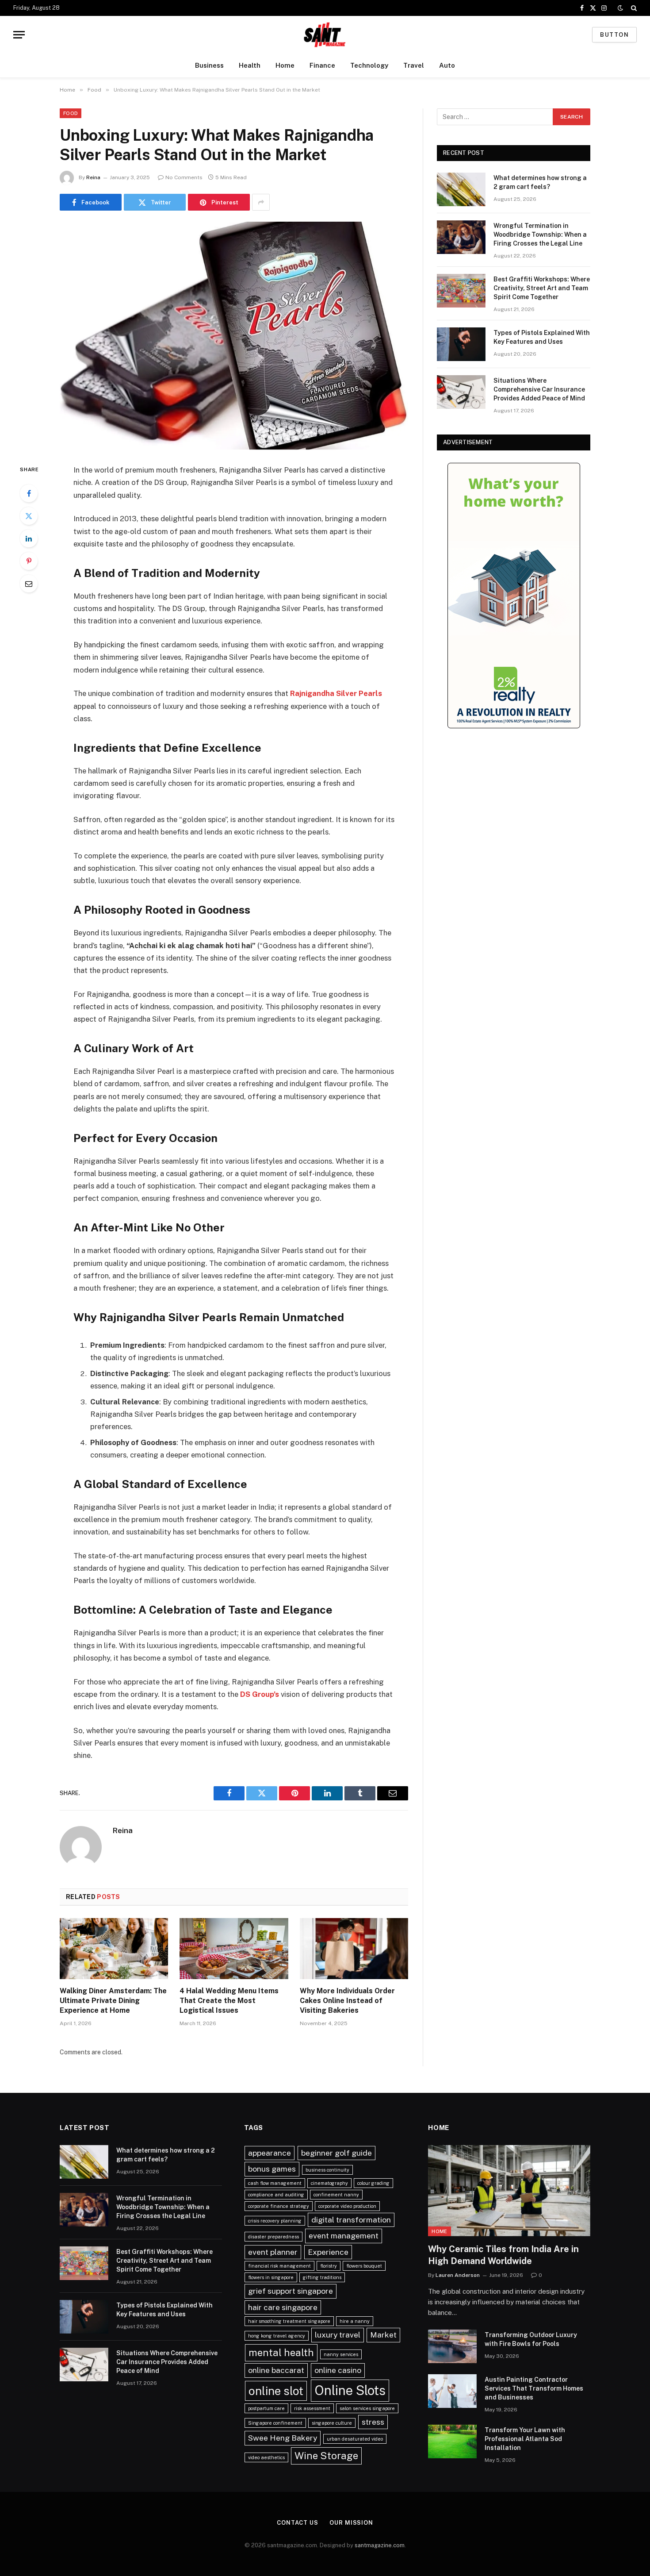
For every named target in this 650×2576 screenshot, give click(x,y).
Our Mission (351, 2523)
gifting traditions (322, 2277)
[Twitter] (29, 516)
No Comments (184, 177)
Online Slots (350, 2390)
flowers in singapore (271, 2277)
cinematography (329, 2183)
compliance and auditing (276, 2195)
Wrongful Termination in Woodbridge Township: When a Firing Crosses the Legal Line (540, 235)
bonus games (272, 2169)
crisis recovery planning (275, 2221)
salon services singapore (367, 2408)
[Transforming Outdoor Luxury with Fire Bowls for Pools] (452, 2346)
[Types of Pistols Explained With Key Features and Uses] (461, 344)
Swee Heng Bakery (283, 2438)
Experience (328, 2252)
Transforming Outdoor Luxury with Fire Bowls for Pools (531, 2339)
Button (614, 35)
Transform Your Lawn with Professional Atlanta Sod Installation (525, 2439)
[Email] (29, 584)
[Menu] (19, 35)
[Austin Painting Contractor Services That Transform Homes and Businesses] (452, 2391)
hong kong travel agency (277, 2336)
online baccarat (276, 2370)
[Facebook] (29, 493)
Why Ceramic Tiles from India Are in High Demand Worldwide (503, 2255)
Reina (93, 177)
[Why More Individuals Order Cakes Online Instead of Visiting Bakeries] (354, 1949)
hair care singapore (283, 2307)
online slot (276, 2391)
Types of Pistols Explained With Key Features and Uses (542, 337)
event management (344, 2236)
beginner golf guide (336, 2153)
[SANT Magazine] (325, 35)
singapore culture (332, 2423)
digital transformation (351, 2220)
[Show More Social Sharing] (261, 202)
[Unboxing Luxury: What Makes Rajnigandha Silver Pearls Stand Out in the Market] (234, 336)
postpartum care (266, 2408)
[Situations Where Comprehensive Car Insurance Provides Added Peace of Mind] (461, 392)
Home (285, 65)
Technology (369, 65)
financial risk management (279, 2266)
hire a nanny (355, 2321)
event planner (273, 2252)
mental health (281, 2353)
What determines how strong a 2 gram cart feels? (540, 182)
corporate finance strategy (279, 2206)
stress (373, 2422)
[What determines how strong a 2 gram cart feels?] (461, 189)
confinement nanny (336, 2195)
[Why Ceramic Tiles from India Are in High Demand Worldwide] (509, 2191)
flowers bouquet (364, 2266)
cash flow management (275, 2183)
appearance (270, 2153)
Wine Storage (326, 2456)
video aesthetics (266, 2457)
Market (383, 2335)
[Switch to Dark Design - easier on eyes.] (620, 8)
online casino (338, 2370)
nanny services (341, 2354)
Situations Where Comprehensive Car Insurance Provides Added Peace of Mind (539, 389)
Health (250, 65)
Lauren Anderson (458, 2275)
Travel (414, 65)
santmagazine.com (380, 2545)
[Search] (633, 8)
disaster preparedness (273, 2237)
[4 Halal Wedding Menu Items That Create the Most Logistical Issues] (234, 1949)
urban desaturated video (355, 2439)
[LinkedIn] (29, 538)
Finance (322, 65)
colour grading (373, 2183)
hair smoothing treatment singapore (289, 2321)
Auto (447, 65)
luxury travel (338, 2335)
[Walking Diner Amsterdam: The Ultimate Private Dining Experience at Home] (114, 1949)
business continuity (327, 2170)
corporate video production (347, 2206)
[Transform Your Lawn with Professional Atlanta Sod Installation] (452, 2441)
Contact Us (298, 2523)
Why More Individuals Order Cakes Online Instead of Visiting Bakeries (347, 2001)
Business (209, 65)
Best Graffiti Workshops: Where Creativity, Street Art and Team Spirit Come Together (542, 288)
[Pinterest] (29, 561)
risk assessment (312, 2408)
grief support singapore (291, 2291)
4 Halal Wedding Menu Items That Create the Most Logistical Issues (229, 2001)
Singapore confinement (275, 2423)
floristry (329, 2266)
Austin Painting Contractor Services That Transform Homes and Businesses (534, 2388)
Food (71, 113)
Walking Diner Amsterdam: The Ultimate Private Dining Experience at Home (113, 2001)
